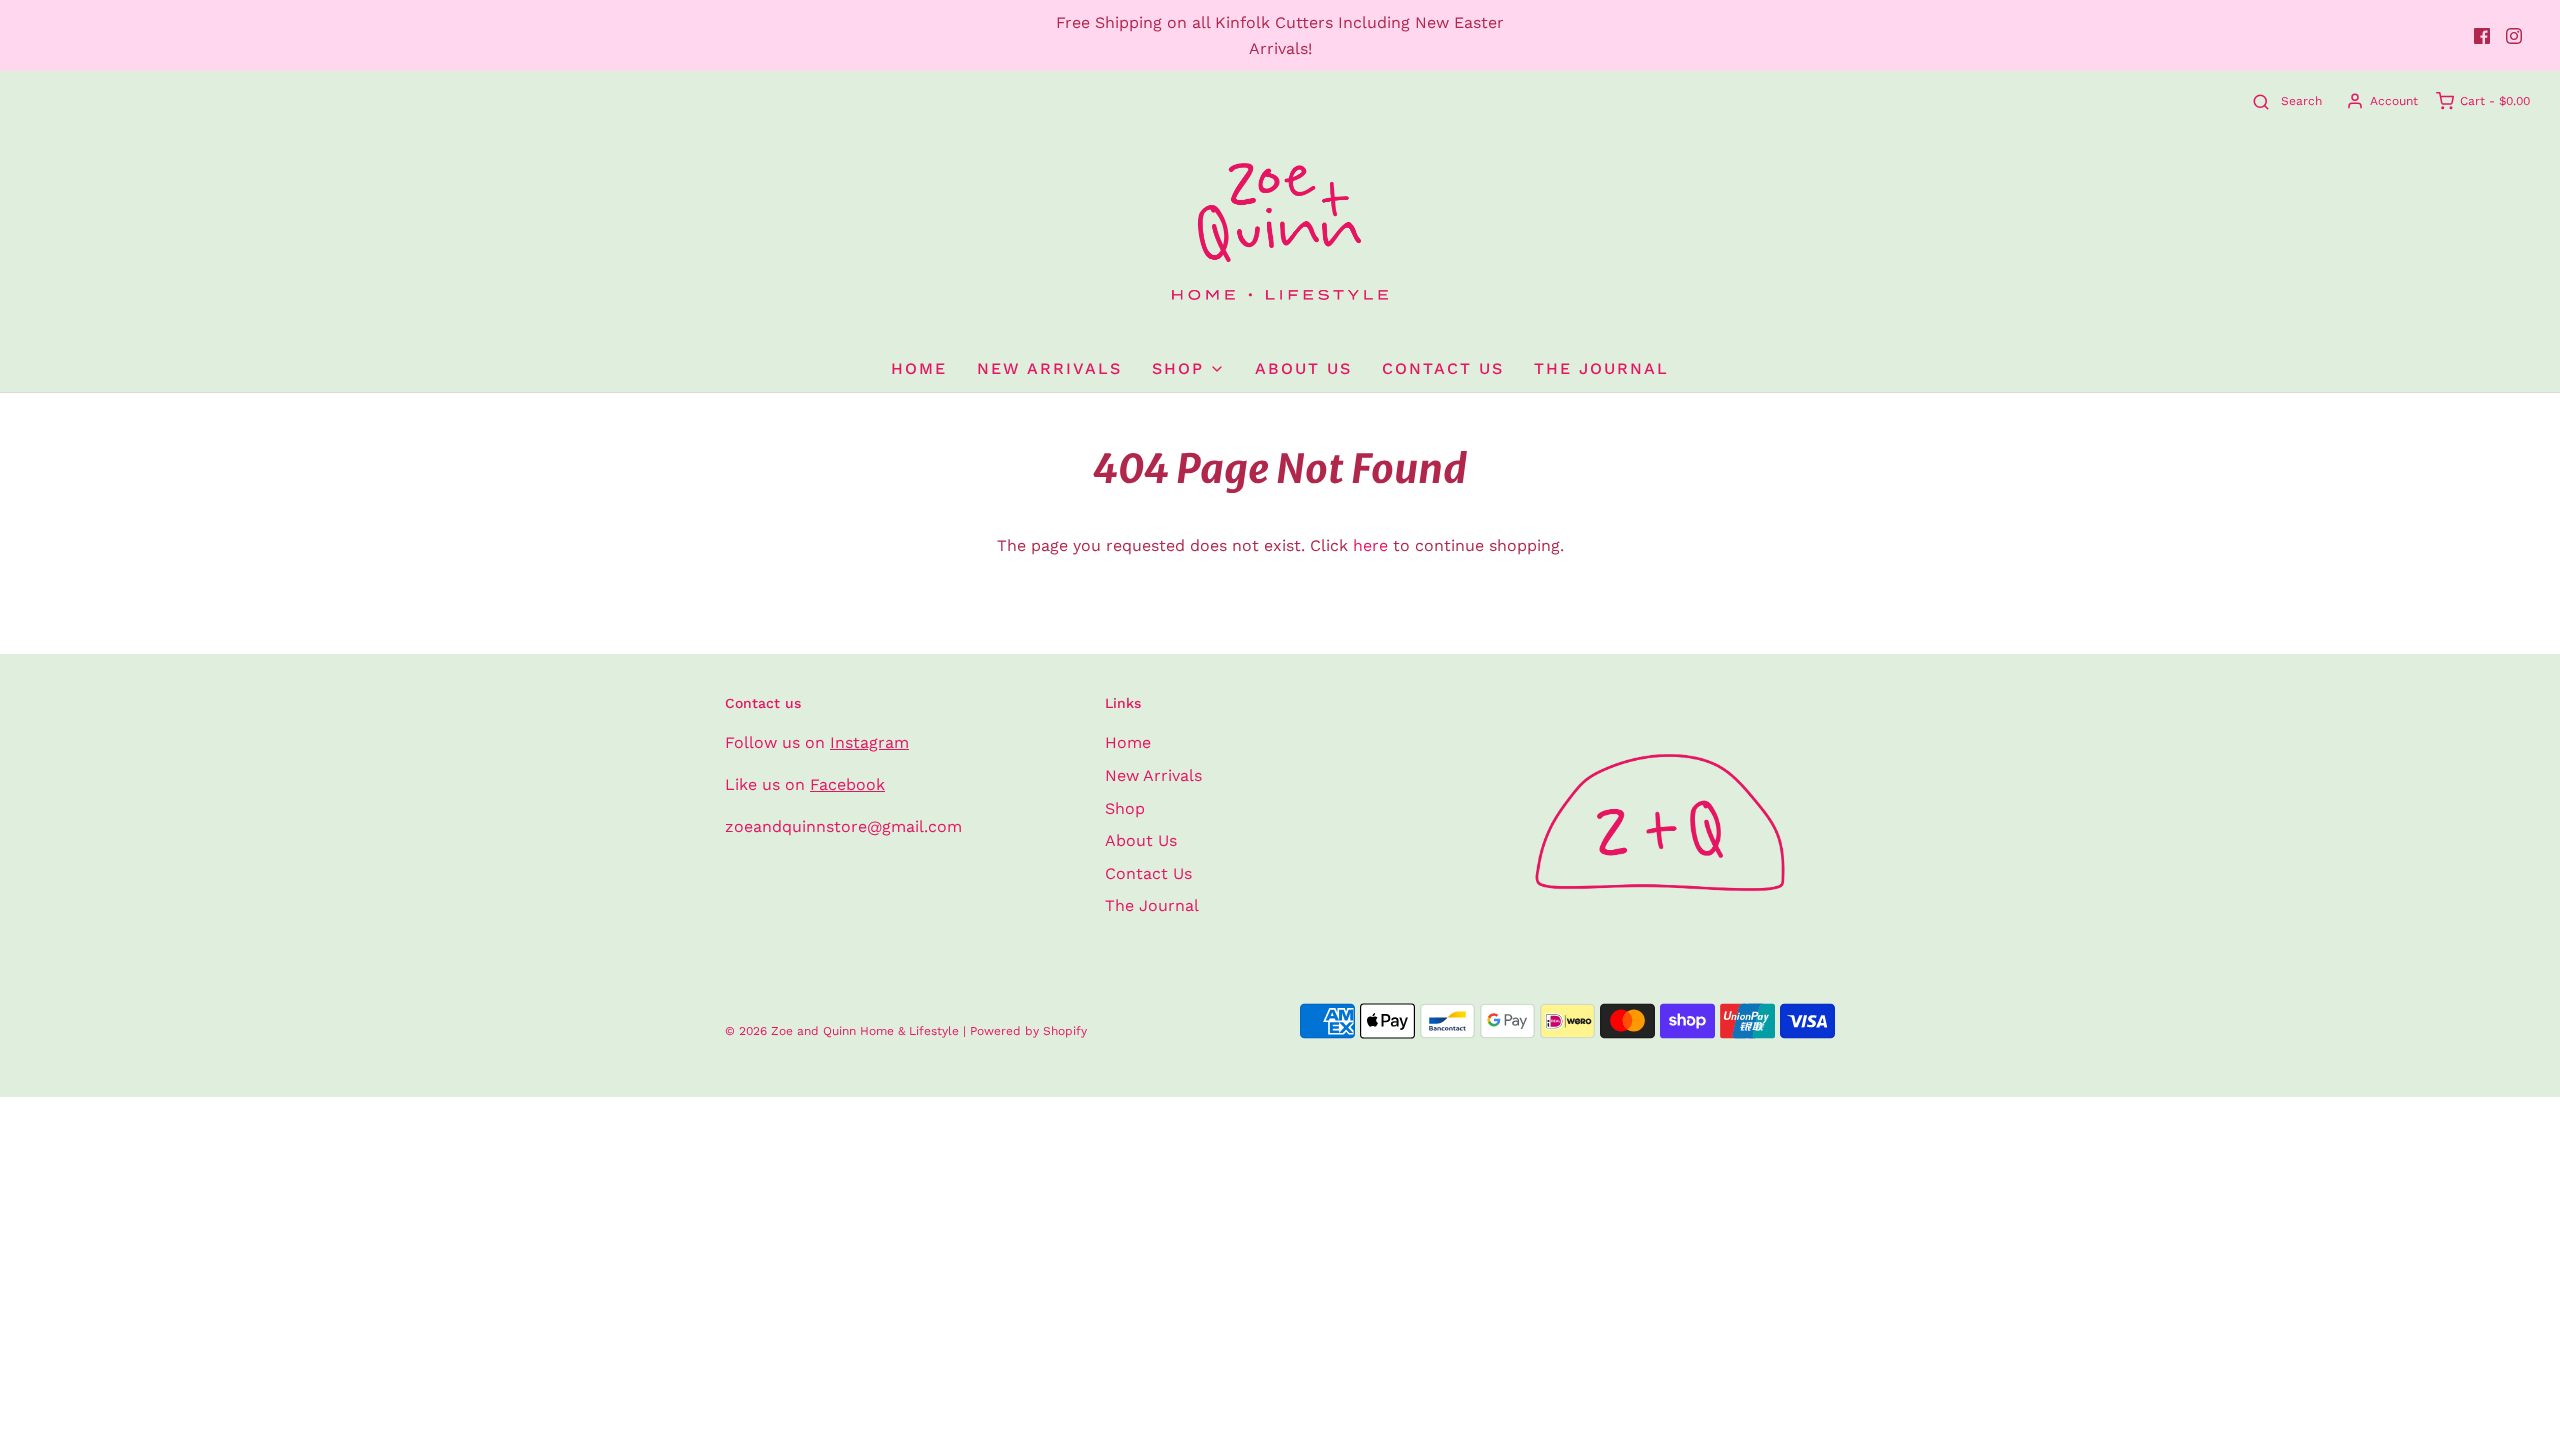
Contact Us (1443, 368)
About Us (1303, 368)
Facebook (847, 784)
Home (919, 368)
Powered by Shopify (1028, 1031)
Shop (1125, 808)
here (1370, 545)
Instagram (869, 742)
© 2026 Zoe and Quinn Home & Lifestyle (842, 1031)
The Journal (1601, 368)
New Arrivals (1049, 368)
